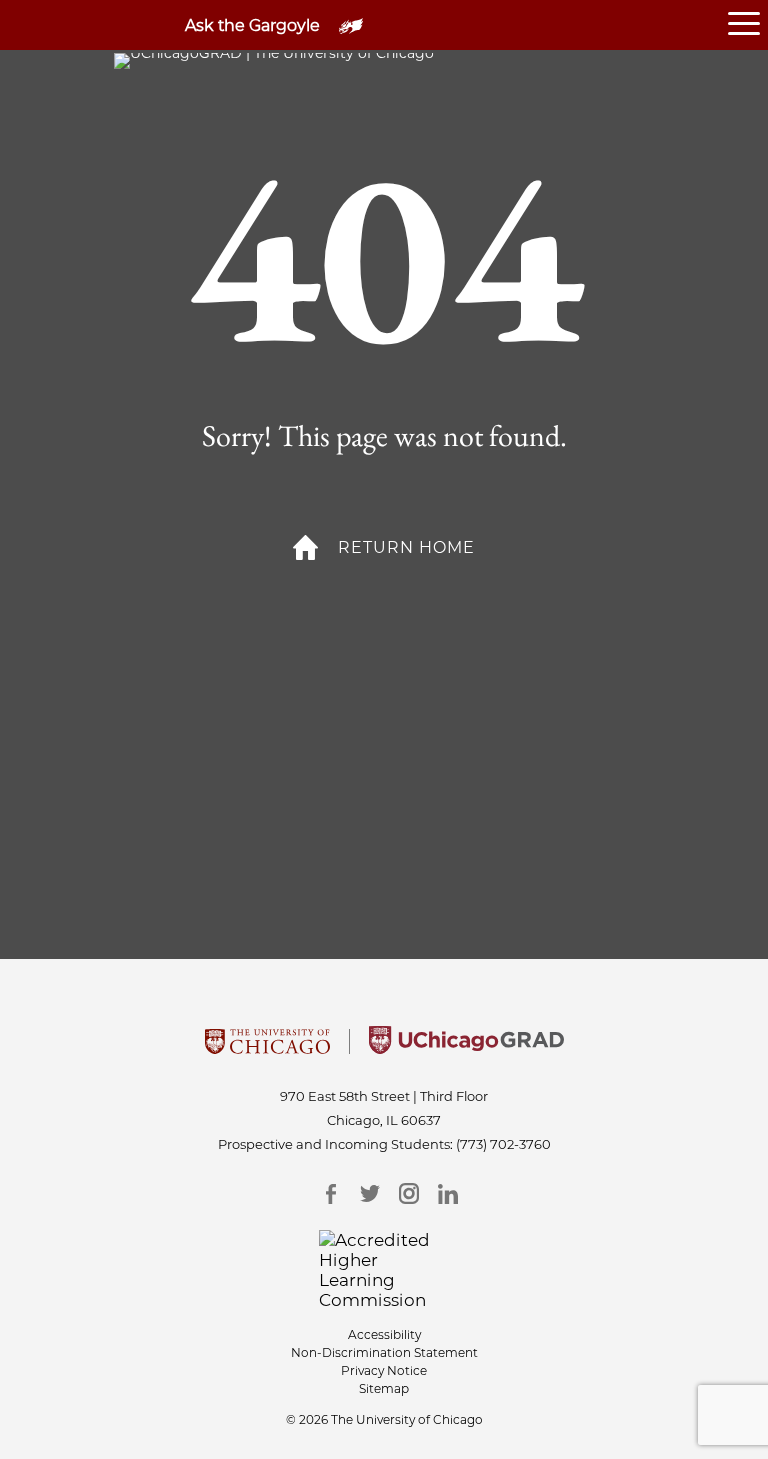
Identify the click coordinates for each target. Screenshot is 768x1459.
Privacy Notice (384, 1370)
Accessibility (384, 1334)
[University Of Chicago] (267, 1048)
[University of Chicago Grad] (466, 1048)
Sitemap (384, 1388)
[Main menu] (748, 25)
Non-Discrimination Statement (384, 1352)
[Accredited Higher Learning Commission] (384, 1270)
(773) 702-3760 (503, 1144)
